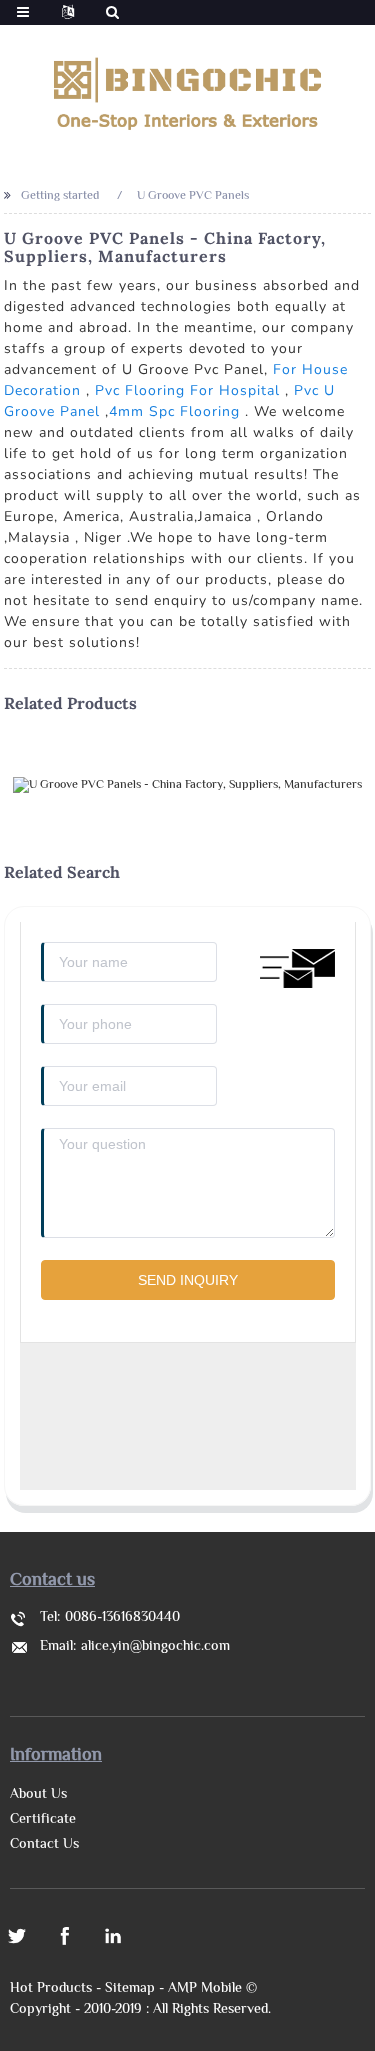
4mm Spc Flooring (174, 411)
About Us (38, 1795)
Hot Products (51, 1989)
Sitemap (130, 1989)
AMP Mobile (205, 1989)
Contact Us (44, 1845)
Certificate (43, 1820)
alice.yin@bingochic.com (155, 1647)
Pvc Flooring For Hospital (187, 390)
